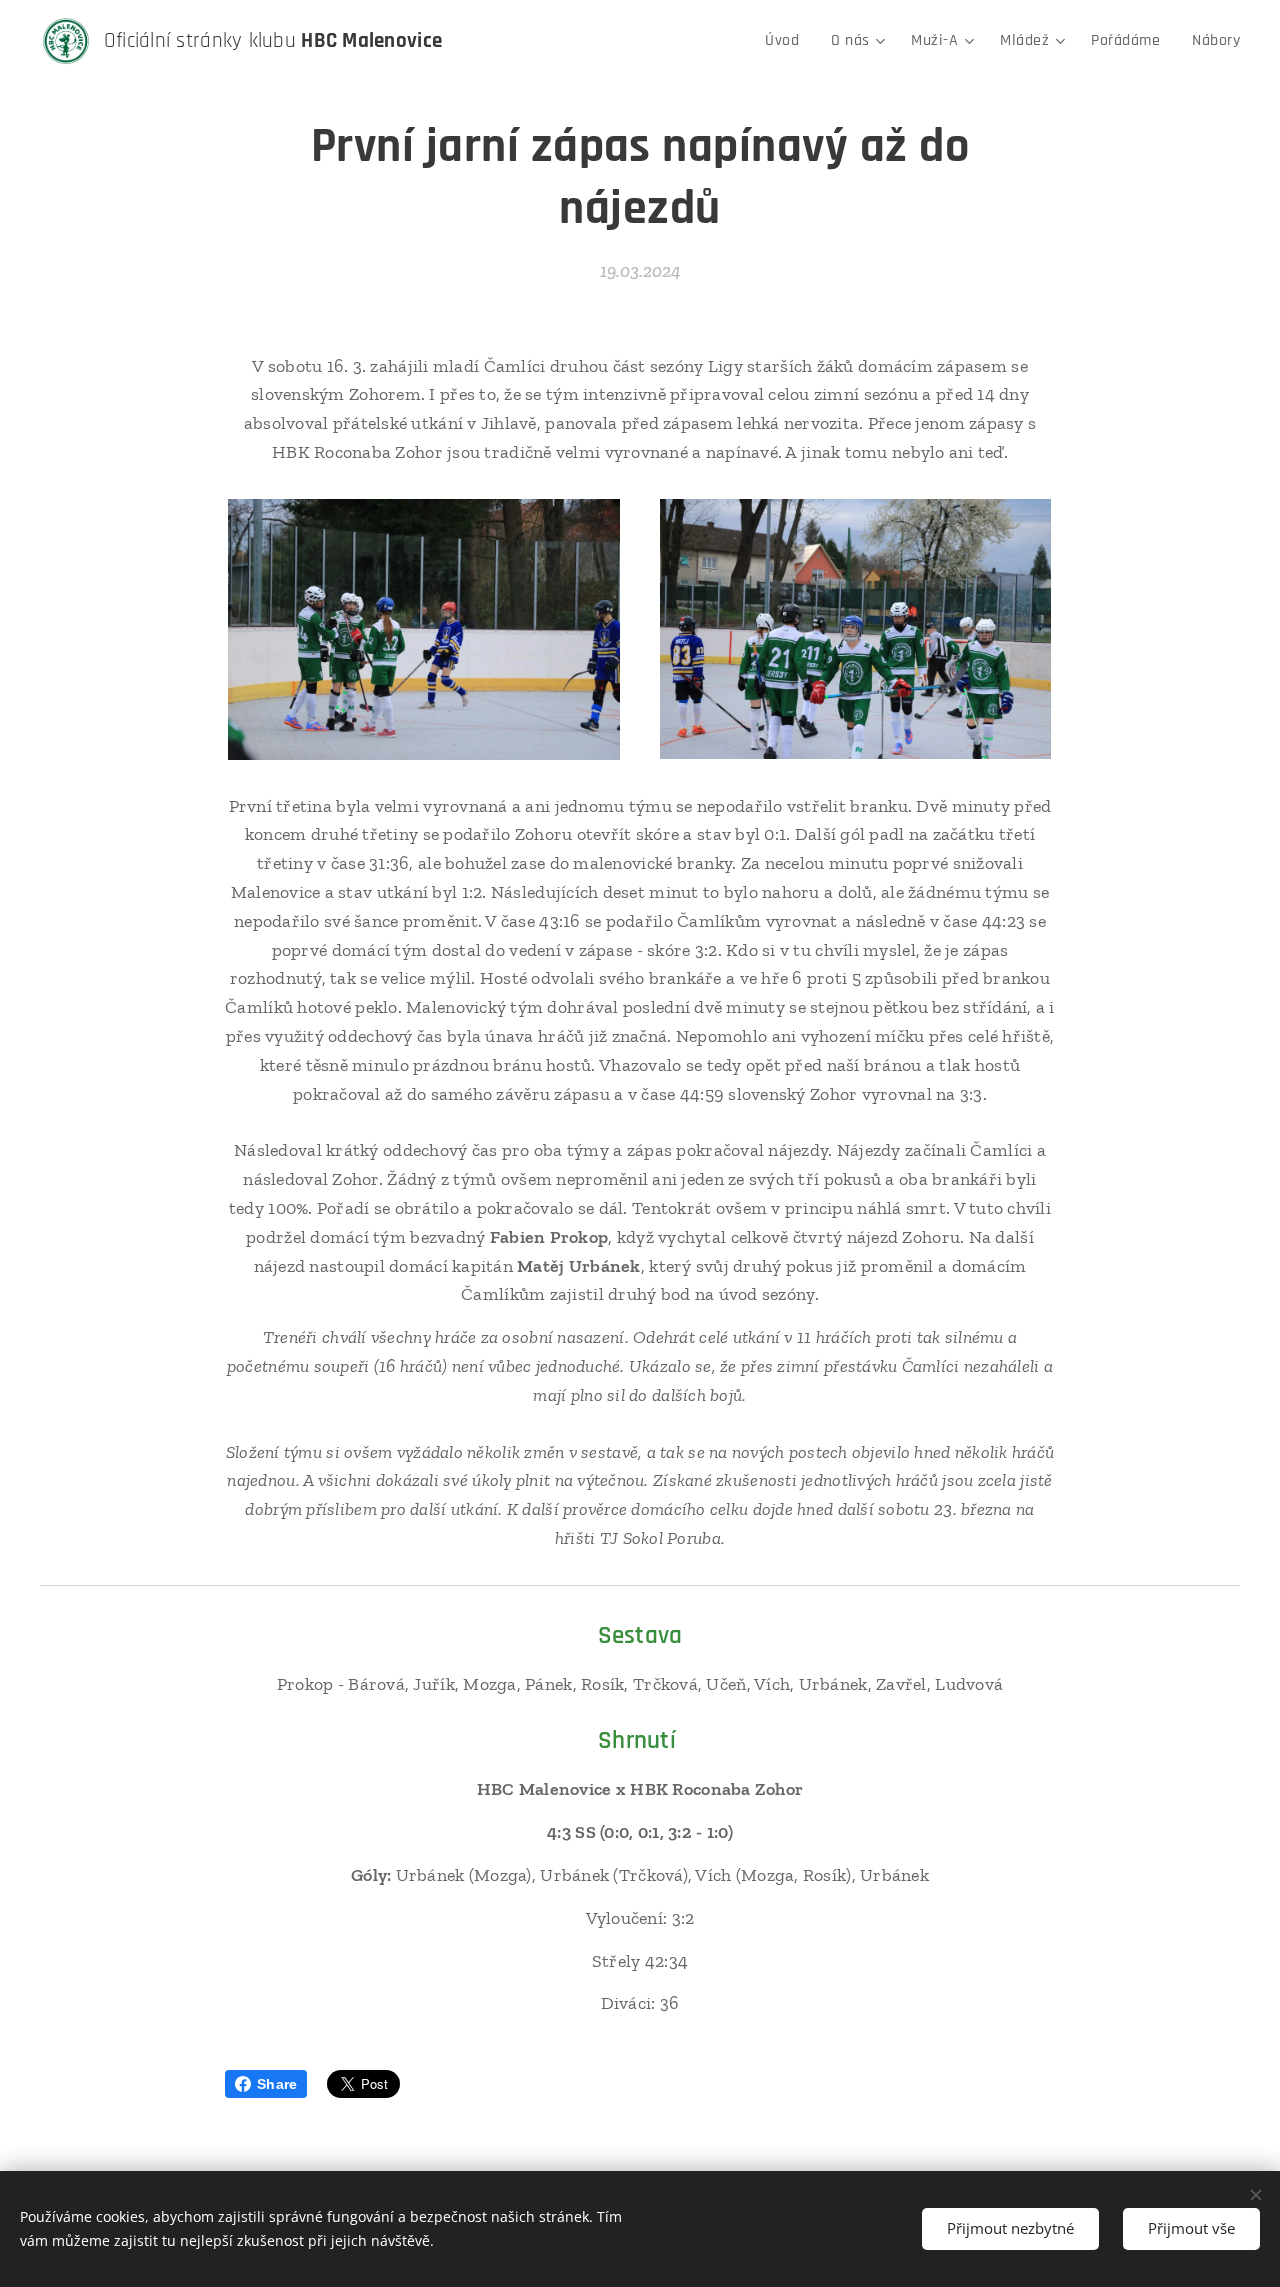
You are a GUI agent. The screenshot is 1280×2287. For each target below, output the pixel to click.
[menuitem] (787, 41)
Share (277, 2084)
